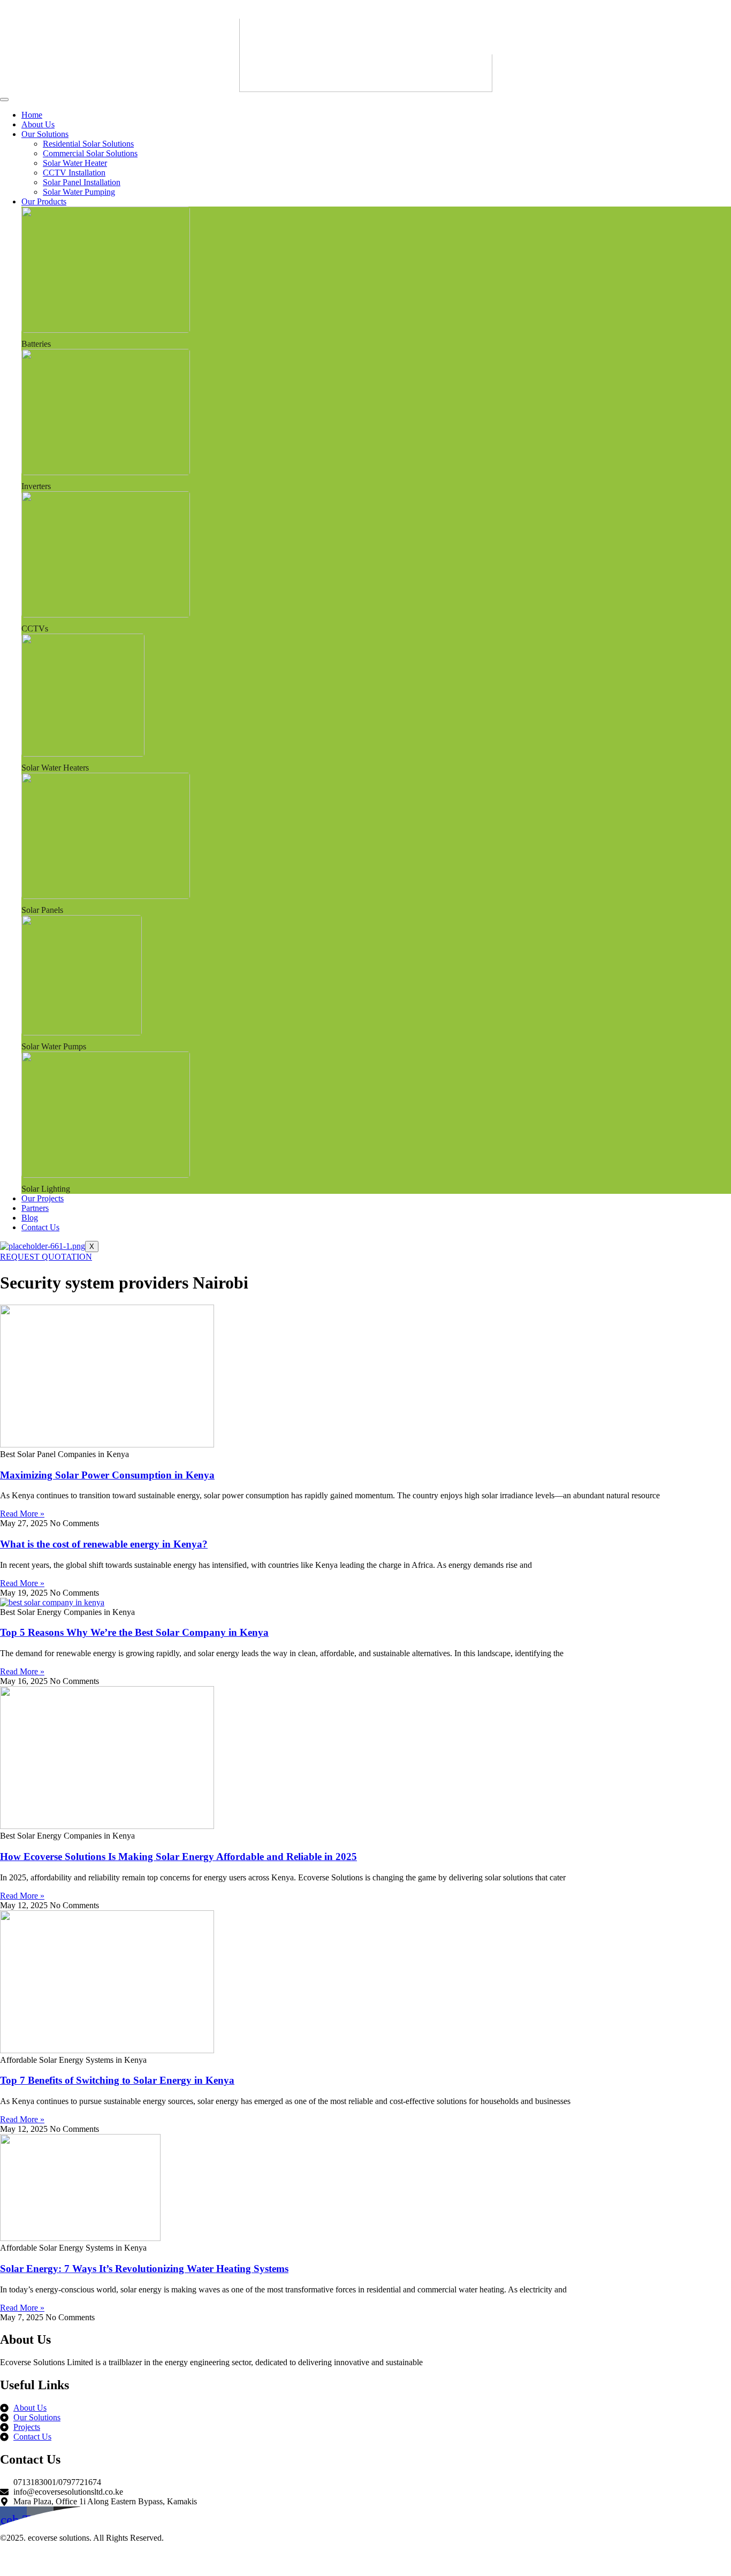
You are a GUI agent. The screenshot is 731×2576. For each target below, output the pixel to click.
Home (32, 115)
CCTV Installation (74, 173)
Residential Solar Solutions (88, 144)
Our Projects (43, 1198)
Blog (30, 1218)
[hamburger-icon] (4, 100)
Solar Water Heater (75, 163)
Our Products (44, 201)
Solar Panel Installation (82, 182)
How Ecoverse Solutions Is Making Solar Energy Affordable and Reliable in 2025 (178, 1857)
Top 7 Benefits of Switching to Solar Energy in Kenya (117, 2080)
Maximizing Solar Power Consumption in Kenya (107, 1475)
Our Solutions (45, 134)
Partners (35, 1208)
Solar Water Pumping (79, 192)
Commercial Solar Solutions (90, 153)
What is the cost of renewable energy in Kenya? (104, 1544)
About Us (38, 124)
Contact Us (40, 1227)
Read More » (22, 1514)
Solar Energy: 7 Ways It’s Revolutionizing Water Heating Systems (144, 2269)
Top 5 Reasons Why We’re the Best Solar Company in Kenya (134, 1632)
